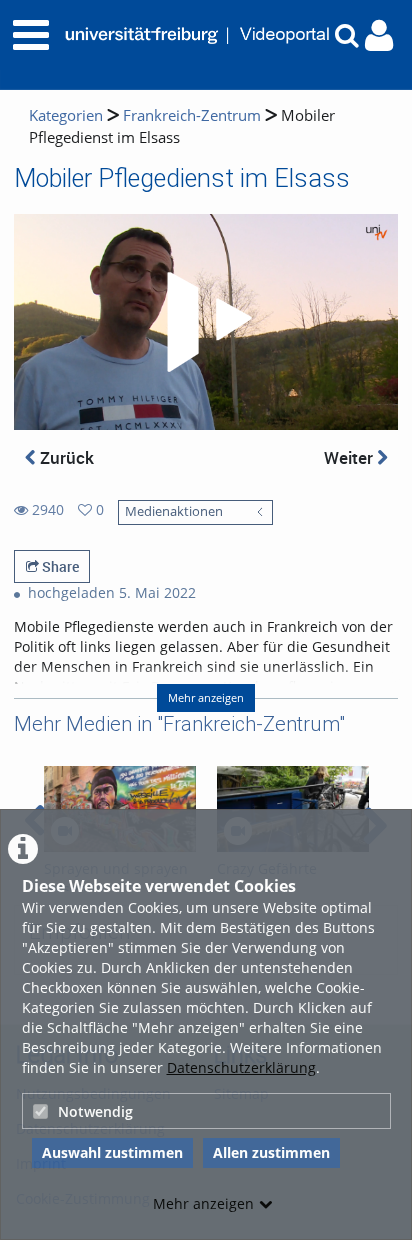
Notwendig (95, 1111)
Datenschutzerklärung (241, 1067)
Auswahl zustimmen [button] (112, 1152)
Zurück (65, 457)
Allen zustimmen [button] (271, 1152)
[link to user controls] (379, 35)
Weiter (350, 457)
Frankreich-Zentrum (192, 115)
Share (59, 566)
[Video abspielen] (206, 322)
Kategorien (66, 115)
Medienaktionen (174, 511)
